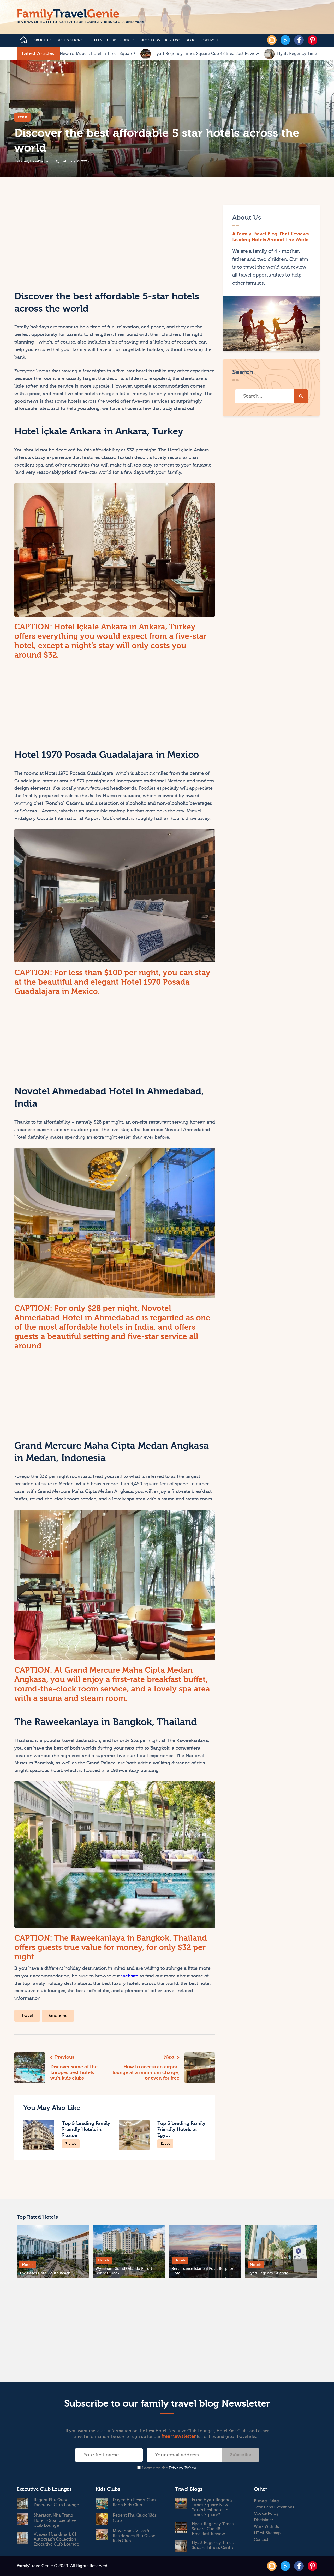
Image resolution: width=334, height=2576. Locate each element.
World (22, 117)
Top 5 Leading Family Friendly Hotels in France (86, 2129)
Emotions (58, 2016)
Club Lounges (121, 40)
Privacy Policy (183, 2468)
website (130, 1976)
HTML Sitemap (267, 2533)
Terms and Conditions (274, 2507)
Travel (27, 2016)
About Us (42, 40)
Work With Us (266, 2527)
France (71, 2143)
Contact (210, 40)
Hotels (95, 40)
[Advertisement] (64, 241)
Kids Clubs (150, 40)
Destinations (70, 40)
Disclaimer (264, 2520)
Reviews (173, 40)
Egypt (165, 2143)
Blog (190, 40)
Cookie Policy (266, 2514)
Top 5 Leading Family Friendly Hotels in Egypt (181, 2129)
